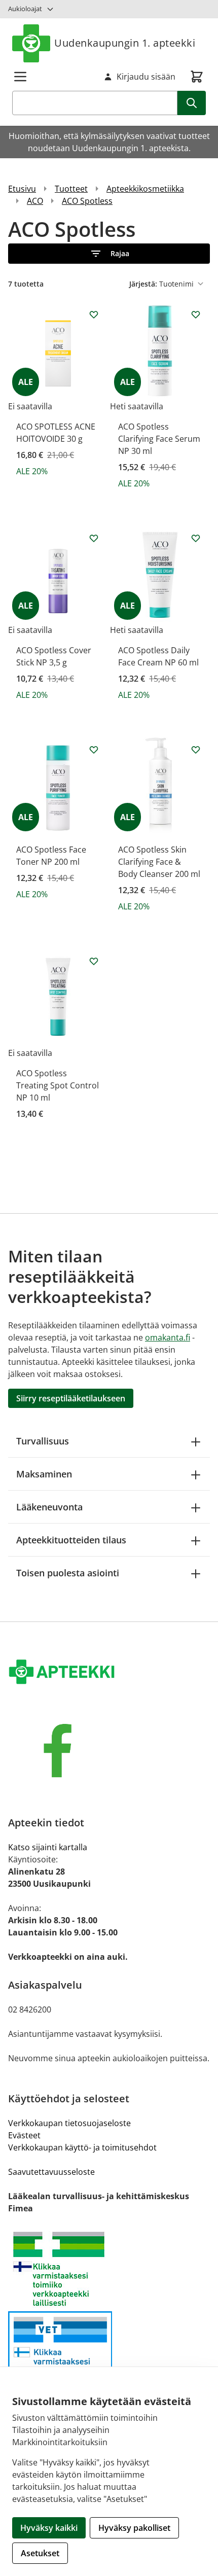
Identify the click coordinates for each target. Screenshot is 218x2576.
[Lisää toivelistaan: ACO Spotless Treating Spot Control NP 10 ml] (94, 961)
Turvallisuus (43, 1441)
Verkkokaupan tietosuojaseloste (69, 2123)
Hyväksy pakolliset (134, 2528)
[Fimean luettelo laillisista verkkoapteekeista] (109, 2355)
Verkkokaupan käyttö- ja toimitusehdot (82, 2147)
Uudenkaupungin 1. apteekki (125, 43)
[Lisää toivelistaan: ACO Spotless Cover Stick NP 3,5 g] (94, 538)
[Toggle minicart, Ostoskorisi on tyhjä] (197, 77)
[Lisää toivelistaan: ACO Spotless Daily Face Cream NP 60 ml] (196, 538)
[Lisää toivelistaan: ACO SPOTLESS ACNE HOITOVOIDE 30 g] (94, 314)
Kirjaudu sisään (146, 77)
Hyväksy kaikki (49, 2528)
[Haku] (192, 103)
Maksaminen (44, 1474)
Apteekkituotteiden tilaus (71, 1540)
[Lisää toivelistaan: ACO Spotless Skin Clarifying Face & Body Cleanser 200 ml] (196, 750)
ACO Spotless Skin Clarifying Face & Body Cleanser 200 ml (159, 862)
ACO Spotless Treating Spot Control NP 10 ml (58, 1085)
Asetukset (40, 2553)
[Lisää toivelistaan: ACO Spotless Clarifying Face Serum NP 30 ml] (196, 314)
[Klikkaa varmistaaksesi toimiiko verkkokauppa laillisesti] (109, 2269)
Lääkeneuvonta (49, 1507)
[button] (109, 254)
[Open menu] (20, 77)
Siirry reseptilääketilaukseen (71, 1398)
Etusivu (22, 189)
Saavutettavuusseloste (51, 2172)
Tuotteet (71, 189)
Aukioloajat (25, 9)
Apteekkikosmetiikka (145, 189)
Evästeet (24, 2135)
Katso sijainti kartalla (48, 1847)
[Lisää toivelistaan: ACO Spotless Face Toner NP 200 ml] (94, 750)
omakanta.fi (168, 1337)
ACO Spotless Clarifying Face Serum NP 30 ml (159, 439)
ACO (35, 201)
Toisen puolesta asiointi (68, 1573)
